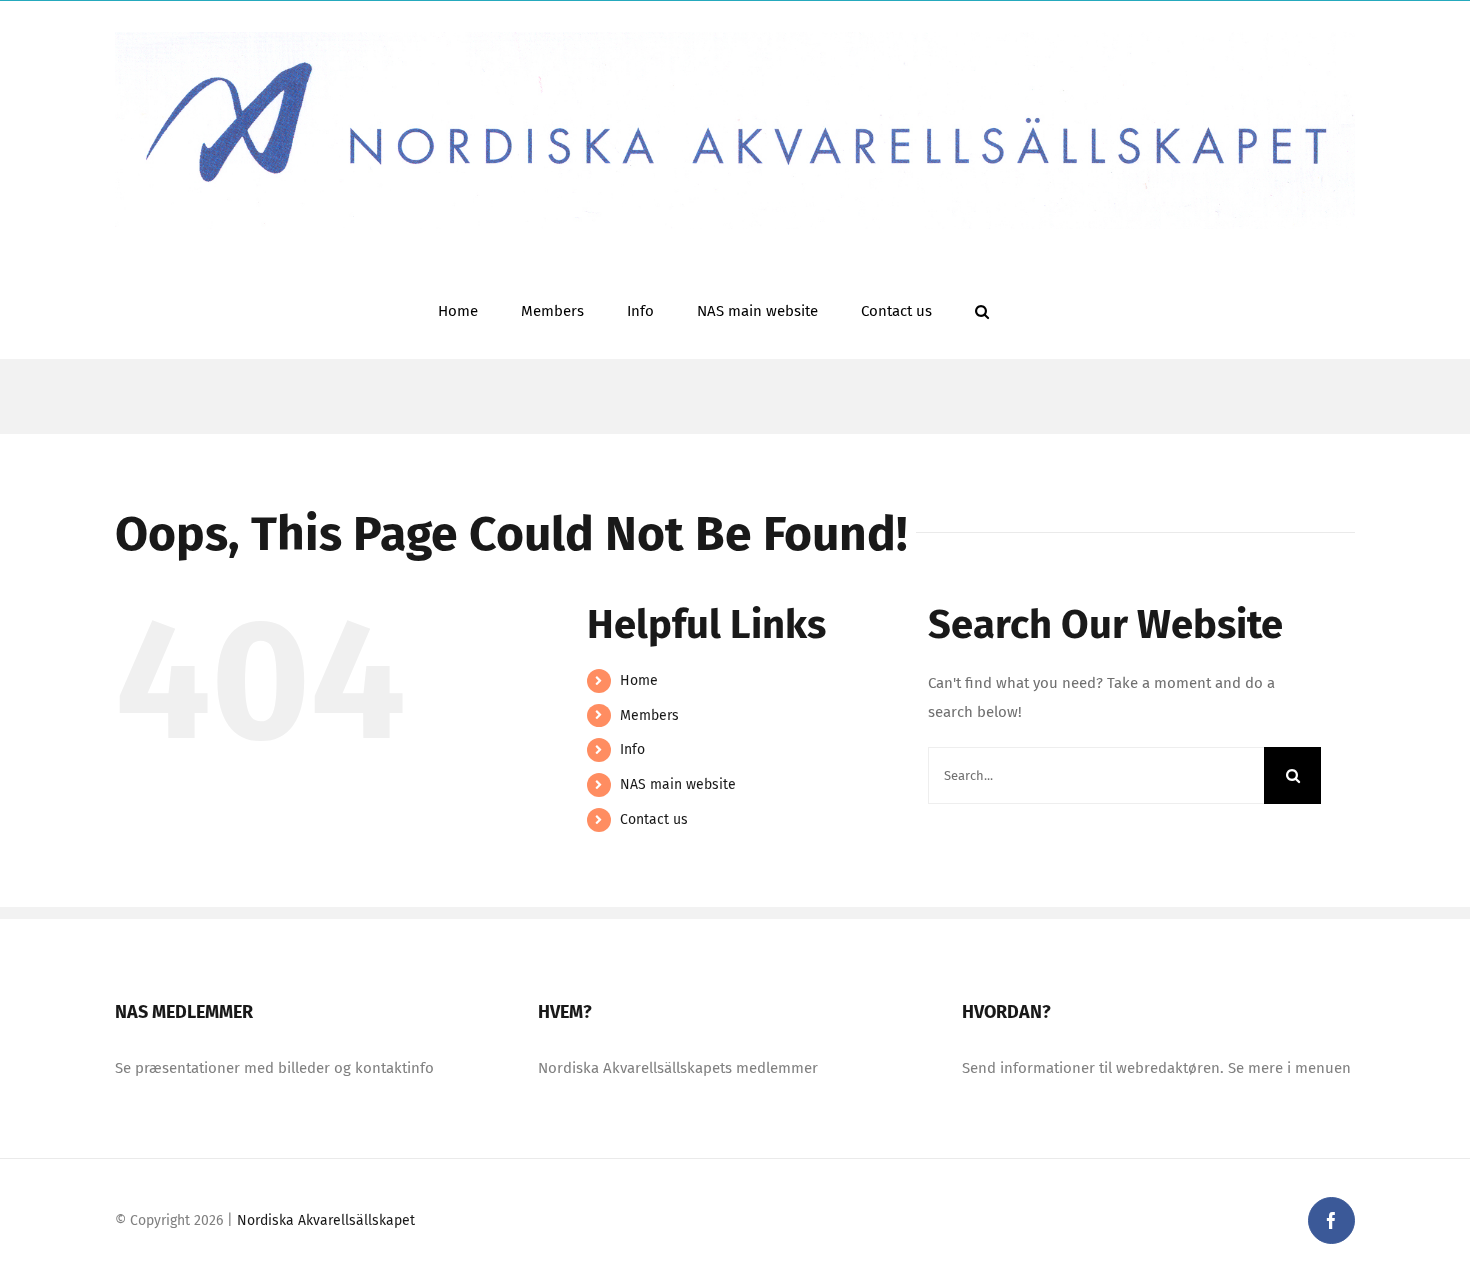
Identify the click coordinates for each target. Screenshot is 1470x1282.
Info (632, 749)
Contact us (654, 819)
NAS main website (678, 784)
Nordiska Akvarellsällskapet (326, 1220)
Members (649, 715)
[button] (982, 309)
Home (639, 680)
